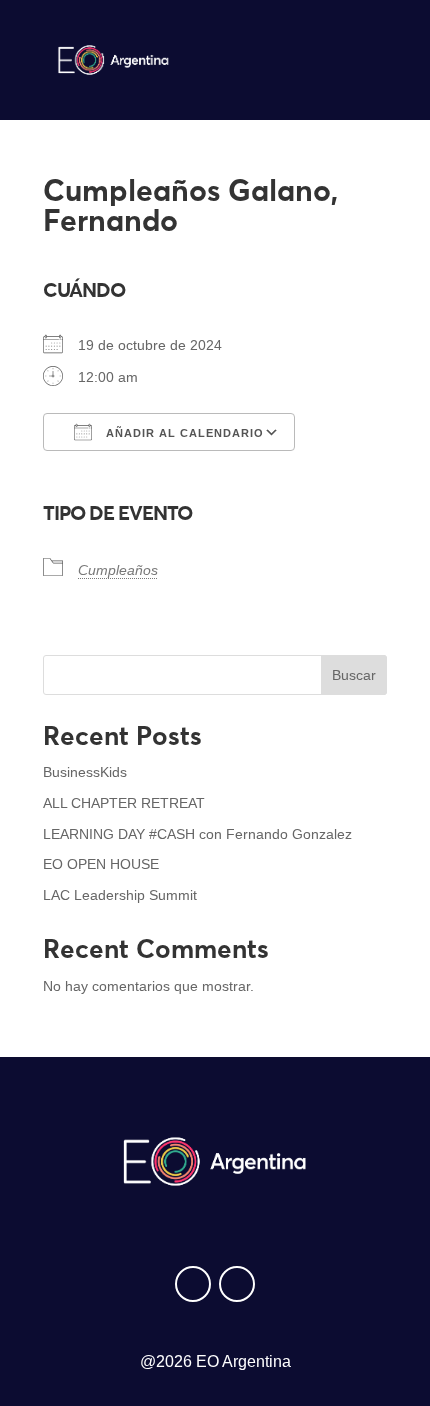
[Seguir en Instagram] (193, 1284)
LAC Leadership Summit (120, 895)
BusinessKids (85, 772)
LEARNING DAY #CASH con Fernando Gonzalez (197, 834)
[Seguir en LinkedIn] (237, 1284)
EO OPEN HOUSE (101, 864)
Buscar (354, 675)
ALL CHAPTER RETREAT (124, 803)
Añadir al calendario (183, 433)
